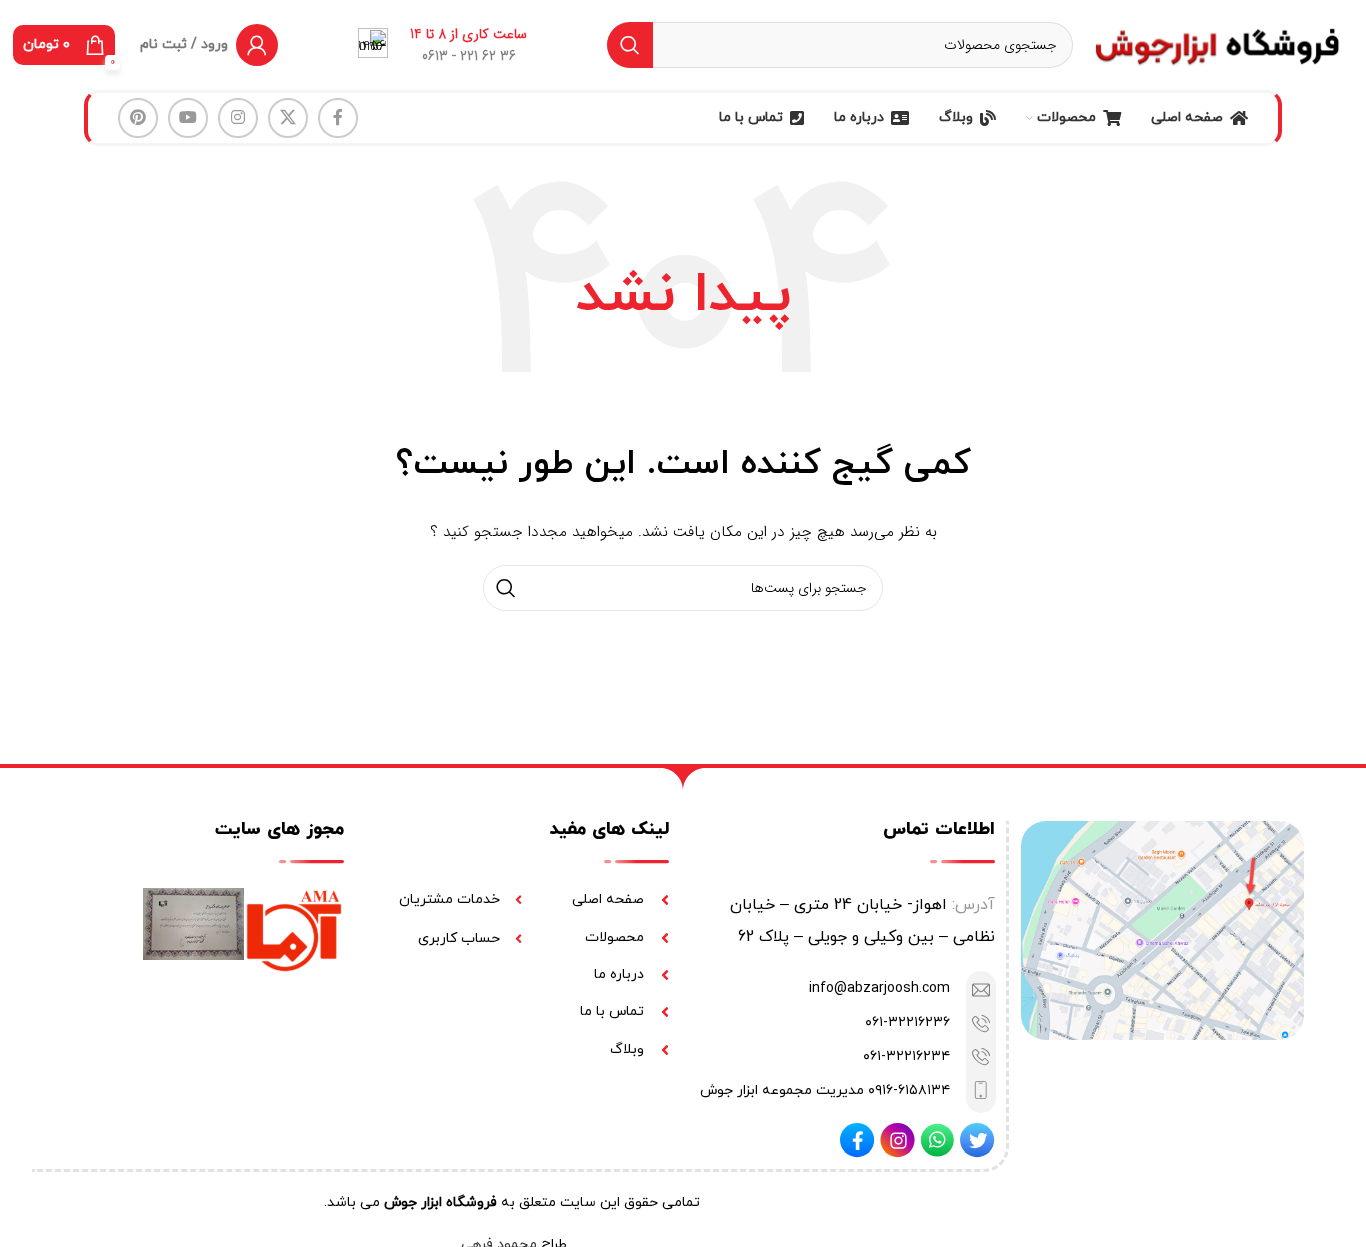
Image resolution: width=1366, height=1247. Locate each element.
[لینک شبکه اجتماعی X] (288, 118)
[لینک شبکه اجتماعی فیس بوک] (338, 118)
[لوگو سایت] (1218, 44)
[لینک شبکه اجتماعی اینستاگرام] (238, 118)
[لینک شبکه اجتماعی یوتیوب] (188, 118)
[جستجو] (630, 45)
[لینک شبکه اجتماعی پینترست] (138, 118)
